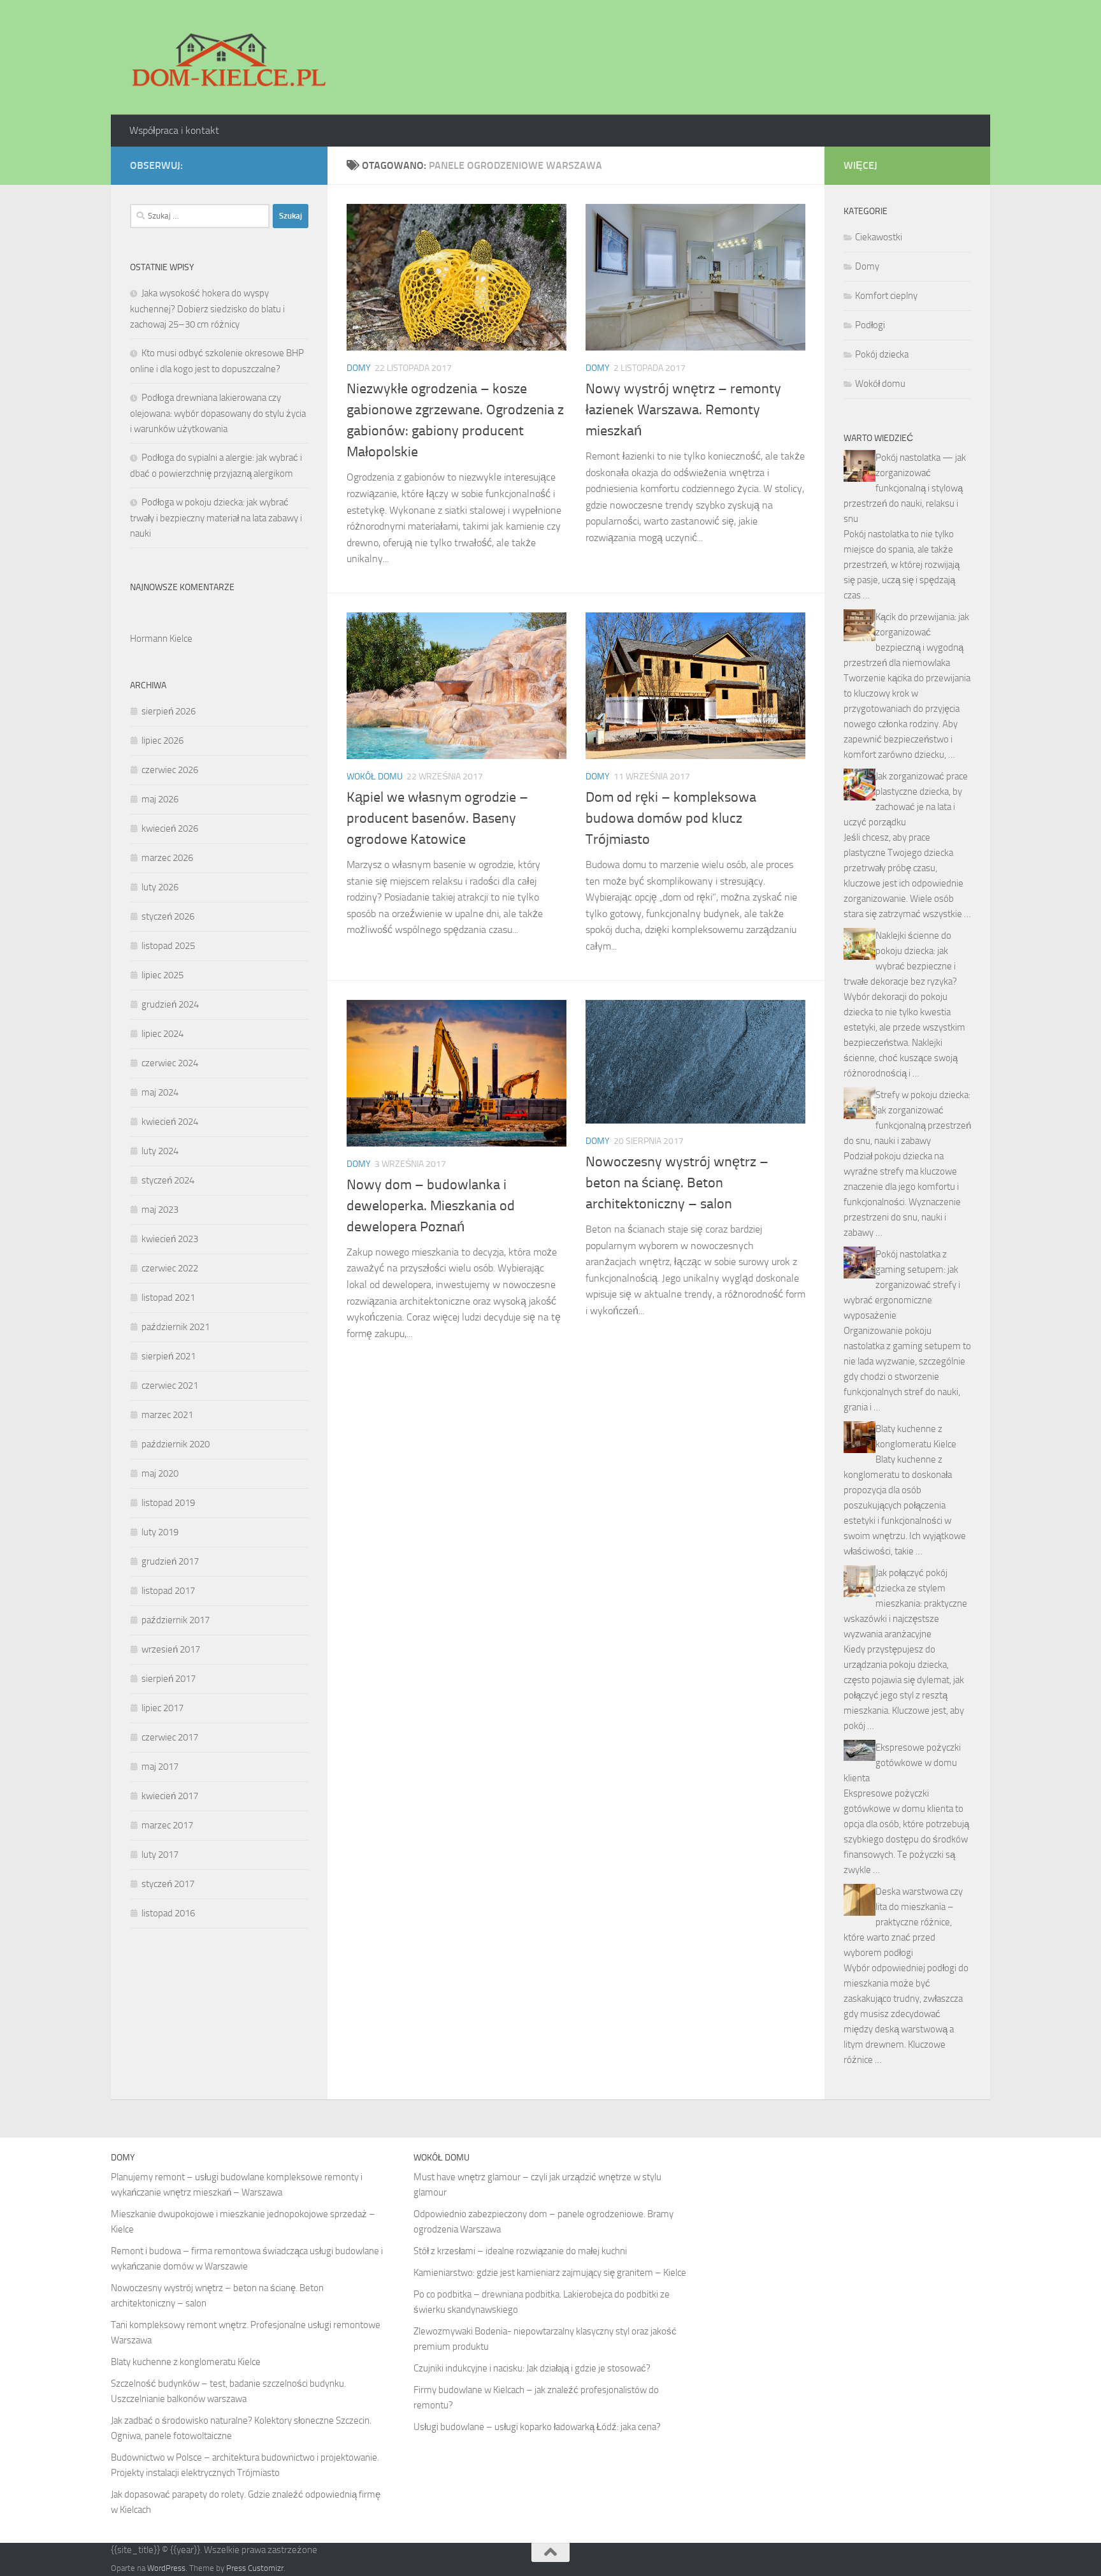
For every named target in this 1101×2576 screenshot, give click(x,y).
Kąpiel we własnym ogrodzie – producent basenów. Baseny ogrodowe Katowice (437, 818)
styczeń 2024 (168, 1180)
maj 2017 (160, 1767)
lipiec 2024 (162, 1034)
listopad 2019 (168, 1503)
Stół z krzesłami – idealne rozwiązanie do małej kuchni (520, 2251)
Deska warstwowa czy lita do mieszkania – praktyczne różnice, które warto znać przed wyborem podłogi (903, 1922)
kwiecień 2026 (170, 829)
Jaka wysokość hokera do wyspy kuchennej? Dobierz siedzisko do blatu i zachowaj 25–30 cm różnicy (207, 309)
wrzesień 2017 (171, 1649)
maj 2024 (160, 1092)
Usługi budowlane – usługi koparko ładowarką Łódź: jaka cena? (537, 2427)
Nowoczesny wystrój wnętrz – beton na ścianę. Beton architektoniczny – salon (677, 1183)
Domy (359, 368)
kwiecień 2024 (170, 1122)
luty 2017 (160, 1855)
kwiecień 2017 (170, 1796)
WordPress (166, 2568)
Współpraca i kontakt (174, 130)
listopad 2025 (168, 946)
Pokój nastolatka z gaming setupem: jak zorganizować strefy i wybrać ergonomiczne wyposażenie (902, 1285)
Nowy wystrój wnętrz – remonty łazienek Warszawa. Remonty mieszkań (683, 410)
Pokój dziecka (882, 354)
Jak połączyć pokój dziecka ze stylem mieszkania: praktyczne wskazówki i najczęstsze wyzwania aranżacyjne (905, 1603)
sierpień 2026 (169, 711)
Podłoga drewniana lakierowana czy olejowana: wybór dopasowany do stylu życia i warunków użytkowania (218, 413)
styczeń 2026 (168, 916)
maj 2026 (160, 799)
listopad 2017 (168, 1591)
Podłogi (870, 325)
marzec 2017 (167, 1825)
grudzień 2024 (170, 1004)
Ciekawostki (879, 237)
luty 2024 (160, 1151)
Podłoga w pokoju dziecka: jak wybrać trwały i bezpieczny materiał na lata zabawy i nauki (216, 518)
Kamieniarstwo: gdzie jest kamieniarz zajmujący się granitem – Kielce (550, 2273)
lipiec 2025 (162, 975)
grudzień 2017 (170, 1561)
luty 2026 (160, 887)
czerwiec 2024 (170, 1063)
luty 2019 (160, 1532)
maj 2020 (160, 1473)
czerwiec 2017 (170, 1737)
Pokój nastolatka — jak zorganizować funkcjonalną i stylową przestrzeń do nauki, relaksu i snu (905, 488)
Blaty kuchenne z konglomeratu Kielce (186, 2362)
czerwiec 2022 (170, 1268)
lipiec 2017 (162, 1708)
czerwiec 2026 (170, 770)
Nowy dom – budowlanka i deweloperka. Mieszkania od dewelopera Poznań (431, 1206)
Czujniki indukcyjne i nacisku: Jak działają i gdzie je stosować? (532, 2368)
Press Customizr (255, 2568)
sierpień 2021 (169, 1356)
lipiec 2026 (162, 741)
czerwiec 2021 (170, 1386)
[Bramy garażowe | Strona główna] (228, 57)
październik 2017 (176, 1620)
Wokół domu (375, 777)
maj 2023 (160, 1210)
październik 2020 (176, 1444)
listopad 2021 (168, 1298)
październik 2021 (176, 1327)
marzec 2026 (167, 858)
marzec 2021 (167, 1415)
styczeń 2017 (168, 1884)
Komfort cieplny (886, 296)
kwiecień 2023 (170, 1239)
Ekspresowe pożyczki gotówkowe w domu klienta (902, 1763)
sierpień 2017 (169, 1679)
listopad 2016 (168, 1913)
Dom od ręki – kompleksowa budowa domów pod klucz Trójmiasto (671, 818)
